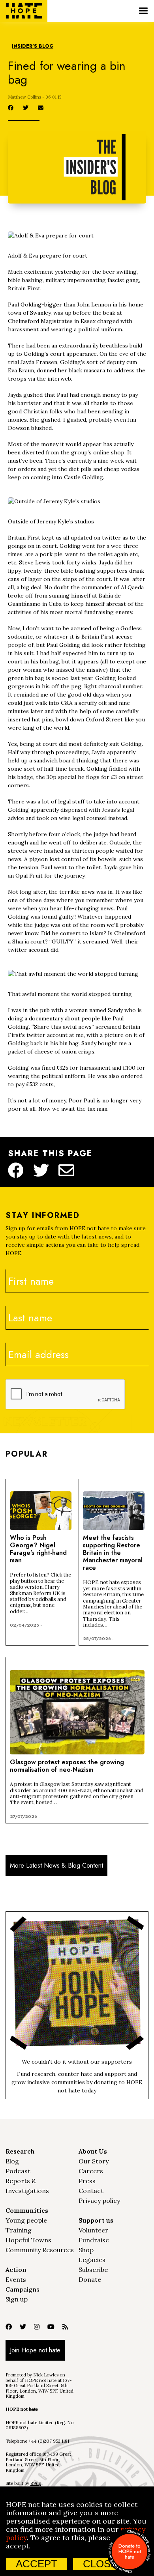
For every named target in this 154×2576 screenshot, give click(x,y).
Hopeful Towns (28, 2240)
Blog (12, 2161)
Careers (91, 2171)
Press (87, 2181)
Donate (90, 2279)
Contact (91, 2191)
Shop (86, 2250)
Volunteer (93, 2230)
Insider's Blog (33, 46)
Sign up (17, 2299)
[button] (143, 11)
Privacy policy (99, 2201)
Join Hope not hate (35, 2350)
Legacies (92, 2260)
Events (16, 2279)
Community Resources (40, 2250)
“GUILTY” (63, 941)
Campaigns (23, 2289)
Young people (26, 2220)
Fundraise (94, 2240)
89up (36, 2483)
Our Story (94, 2161)
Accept (37, 2564)
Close (100, 2564)
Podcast (18, 2171)
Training (19, 2230)
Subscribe (93, 2270)
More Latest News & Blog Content (56, 1865)
